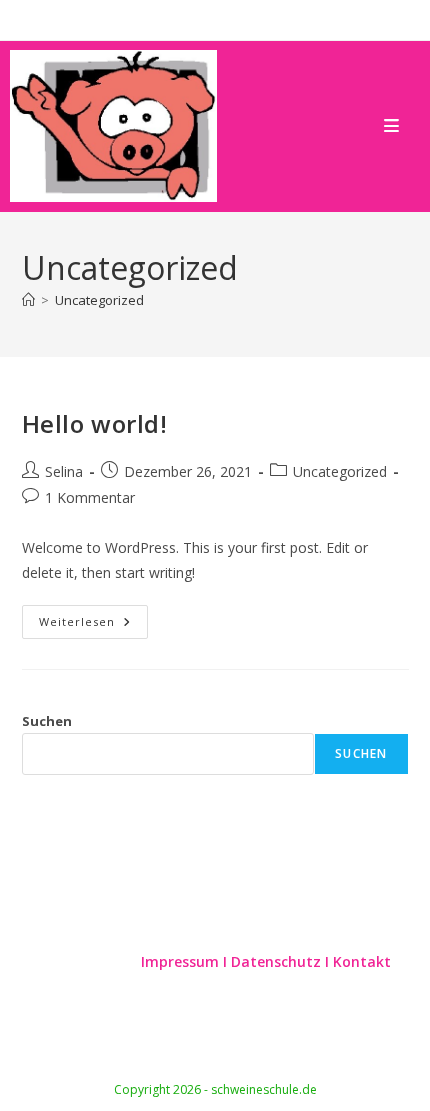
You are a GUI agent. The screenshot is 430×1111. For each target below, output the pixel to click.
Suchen (47, 721)
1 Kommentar (90, 497)
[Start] (28, 300)
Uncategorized (99, 300)
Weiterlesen (93, 625)
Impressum (182, 961)
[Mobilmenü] (392, 125)
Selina (64, 471)
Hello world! (95, 423)
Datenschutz (278, 961)
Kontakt (362, 961)
